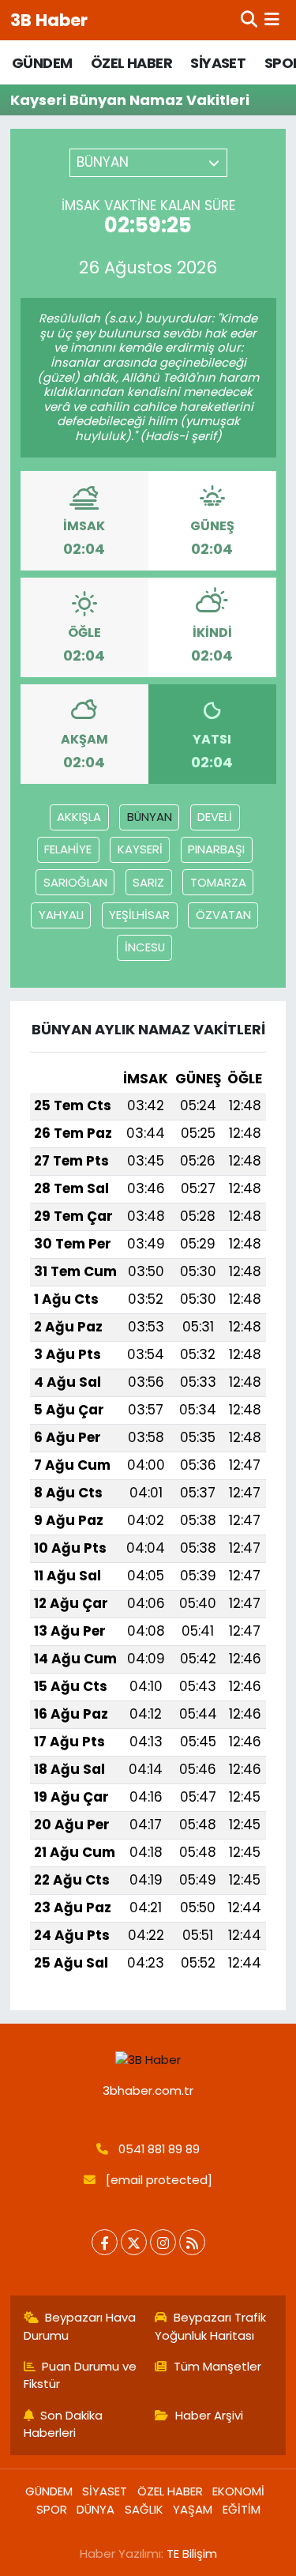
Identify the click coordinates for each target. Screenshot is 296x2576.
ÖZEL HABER (131, 63)
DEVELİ (215, 817)
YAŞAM (193, 2509)
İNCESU (145, 947)
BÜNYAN (150, 817)
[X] (134, 2242)
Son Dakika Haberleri (64, 2424)
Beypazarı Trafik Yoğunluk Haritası (210, 2326)
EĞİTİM (242, 2509)
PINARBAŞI (216, 849)
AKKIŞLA (79, 817)
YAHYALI (61, 915)
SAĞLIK (144, 2509)
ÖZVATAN (223, 915)
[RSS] (192, 2242)
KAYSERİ (140, 849)
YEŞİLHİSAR (139, 915)
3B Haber (49, 20)
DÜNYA (96, 2509)
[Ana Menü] (272, 20)
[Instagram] (163, 2242)
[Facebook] (105, 2242)
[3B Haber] (148, 2060)
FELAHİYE (68, 849)
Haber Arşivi (209, 2415)
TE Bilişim (192, 2553)
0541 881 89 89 (159, 2149)
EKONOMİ (238, 2491)
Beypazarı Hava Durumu (80, 2326)
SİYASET (218, 63)
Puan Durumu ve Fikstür (81, 2375)
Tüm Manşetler (217, 2366)
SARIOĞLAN (75, 882)
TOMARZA (218, 882)
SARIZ (148, 882)
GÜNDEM (42, 63)
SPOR (52, 2509)
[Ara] (249, 20)
